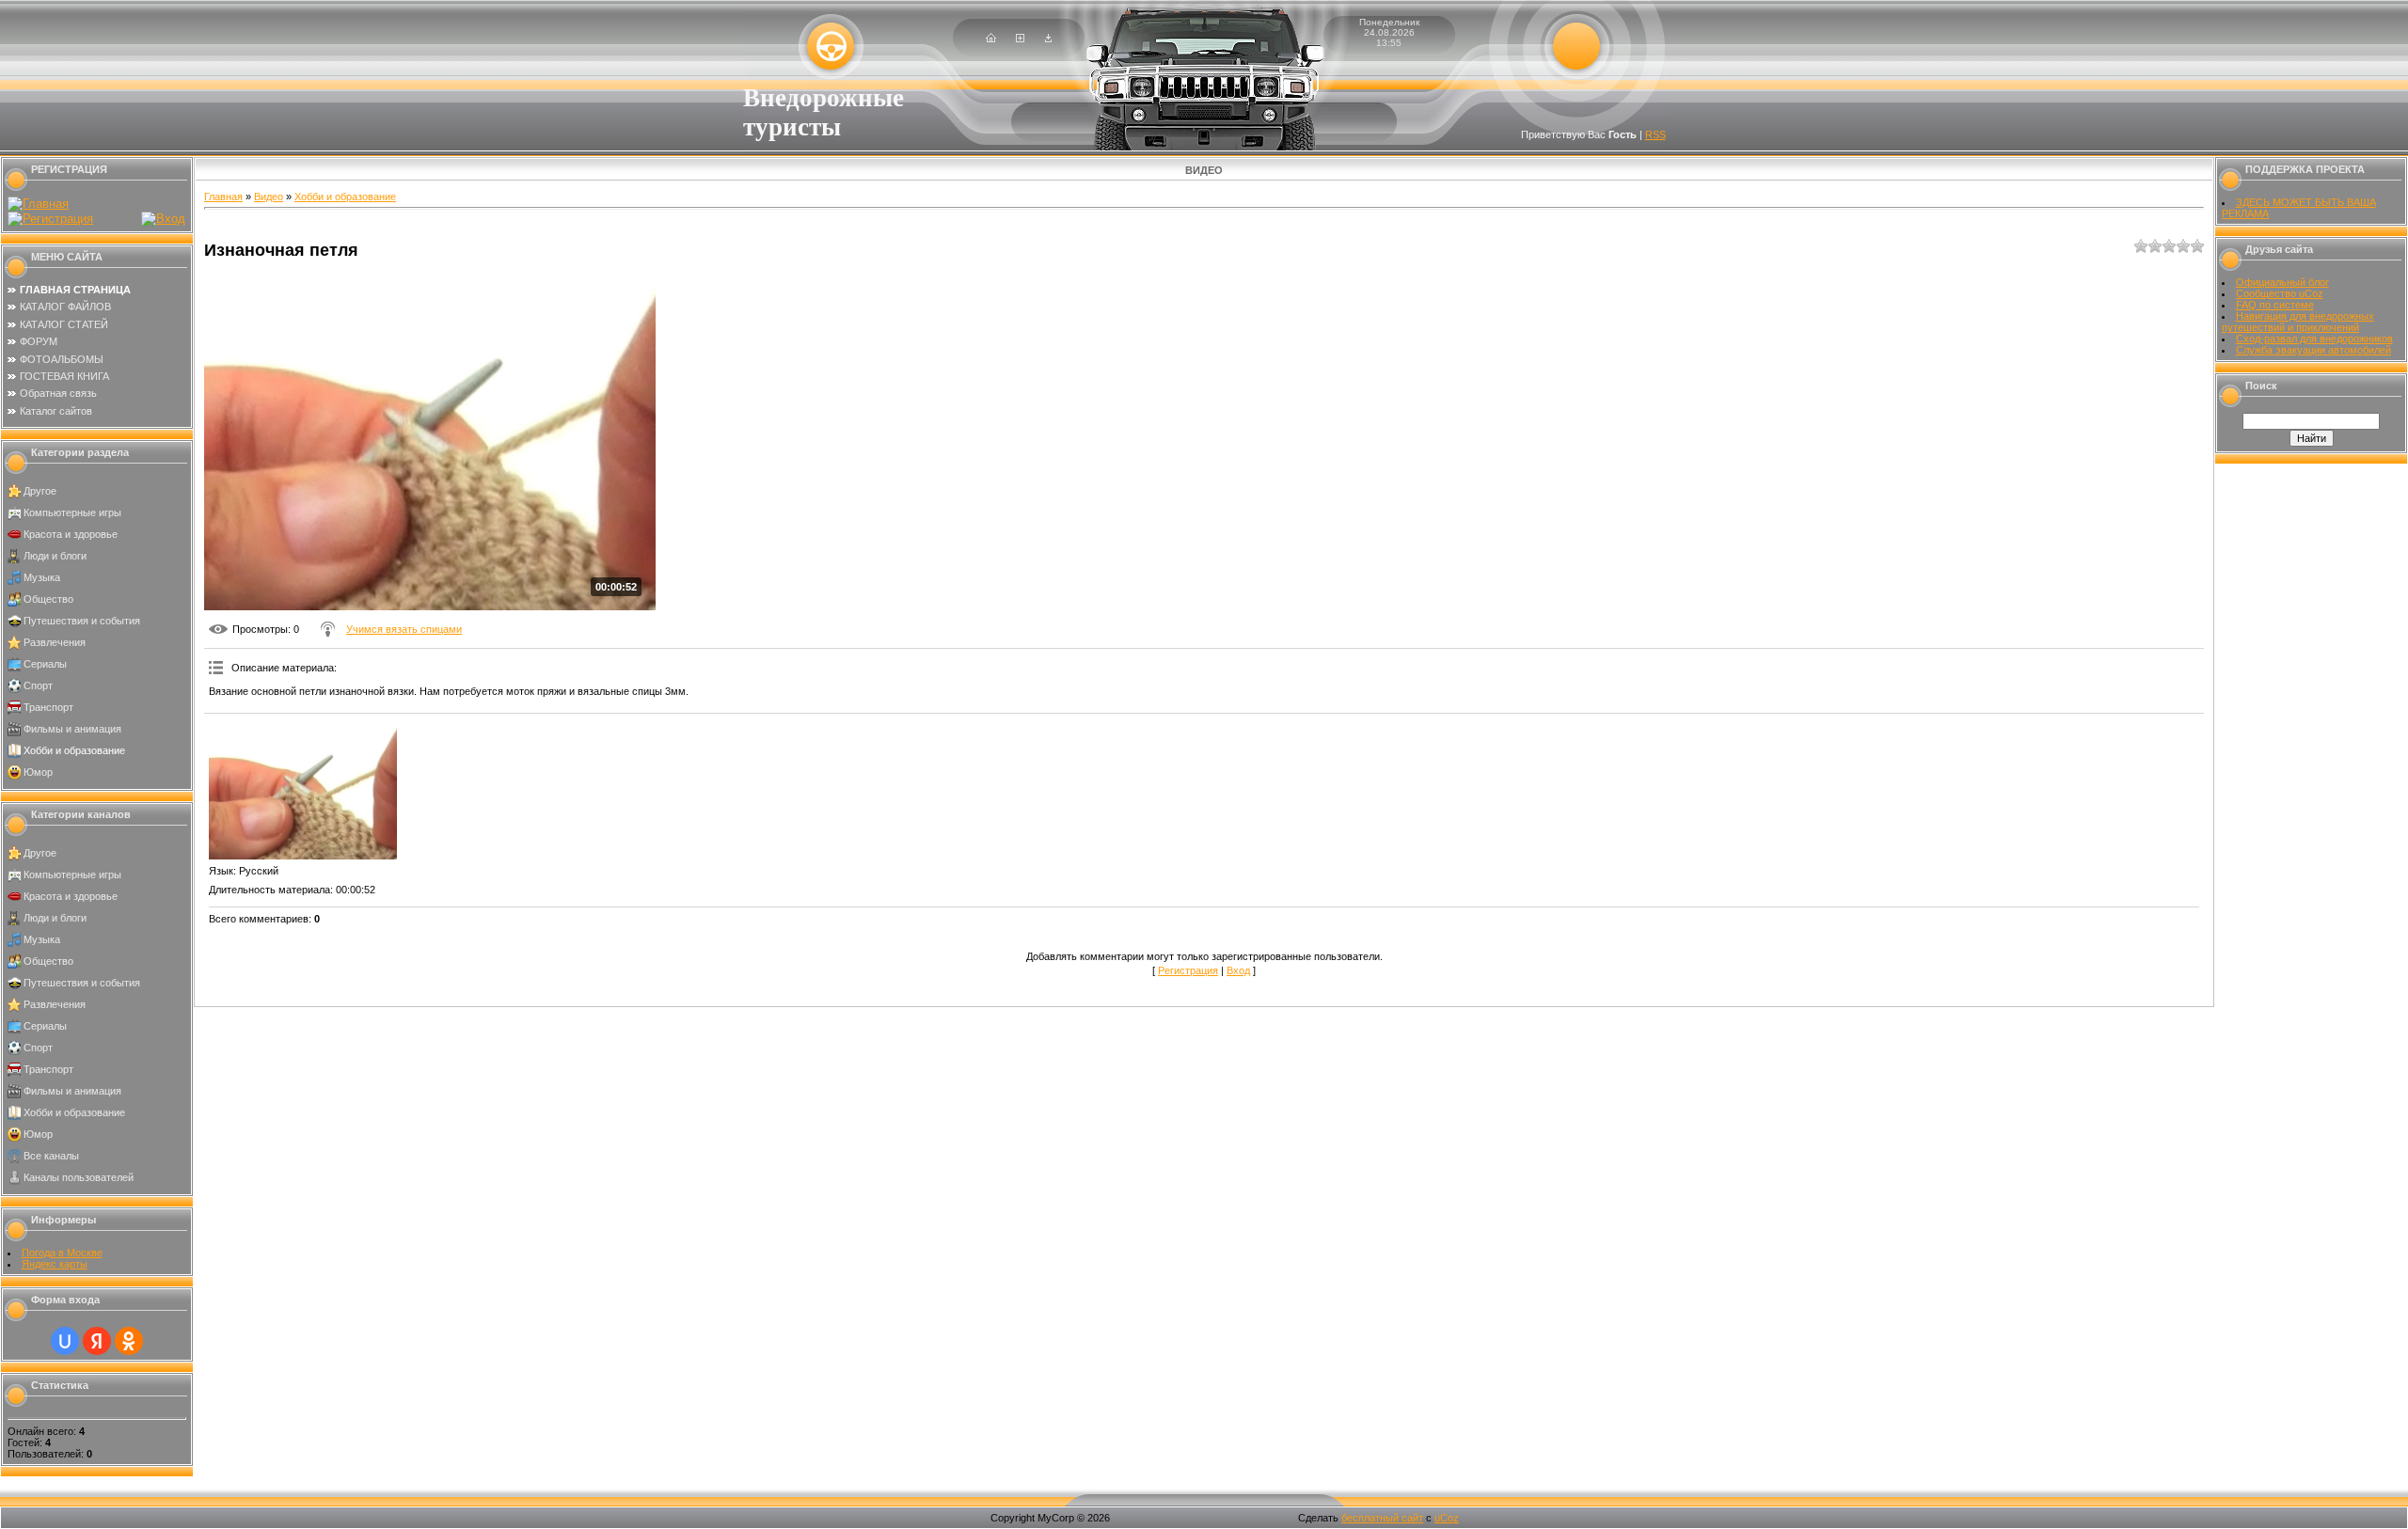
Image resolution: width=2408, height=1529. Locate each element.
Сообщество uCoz (2280, 293)
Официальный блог (2282, 282)
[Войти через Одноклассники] (129, 1341)
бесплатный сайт (1382, 1518)
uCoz (1447, 1518)
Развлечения (55, 642)
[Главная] (991, 39)
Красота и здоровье (71, 534)
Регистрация (1188, 970)
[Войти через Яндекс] (97, 1341)
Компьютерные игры (72, 512)
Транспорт (48, 707)
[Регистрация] (1020, 39)
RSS (1655, 134)
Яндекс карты (55, 1264)
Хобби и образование (74, 750)
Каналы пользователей (79, 1177)
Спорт (38, 686)
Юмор (38, 772)
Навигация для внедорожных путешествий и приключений (2298, 322)
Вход (1238, 970)
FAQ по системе (2275, 305)
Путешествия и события (82, 621)
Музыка (42, 577)
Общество (48, 599)
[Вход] (1048, 39)
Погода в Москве (62, 1253)
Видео (269, 197)
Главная (223, 197)
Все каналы (51, 1156)
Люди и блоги (55, 556)
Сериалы (45, 664)
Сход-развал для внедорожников (2314, 339)
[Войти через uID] (65, 1341)
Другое (40, 491)
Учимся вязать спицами (404, 629)
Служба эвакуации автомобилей (2313, 350)
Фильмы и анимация (72, 729)
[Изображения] (303, 789)
